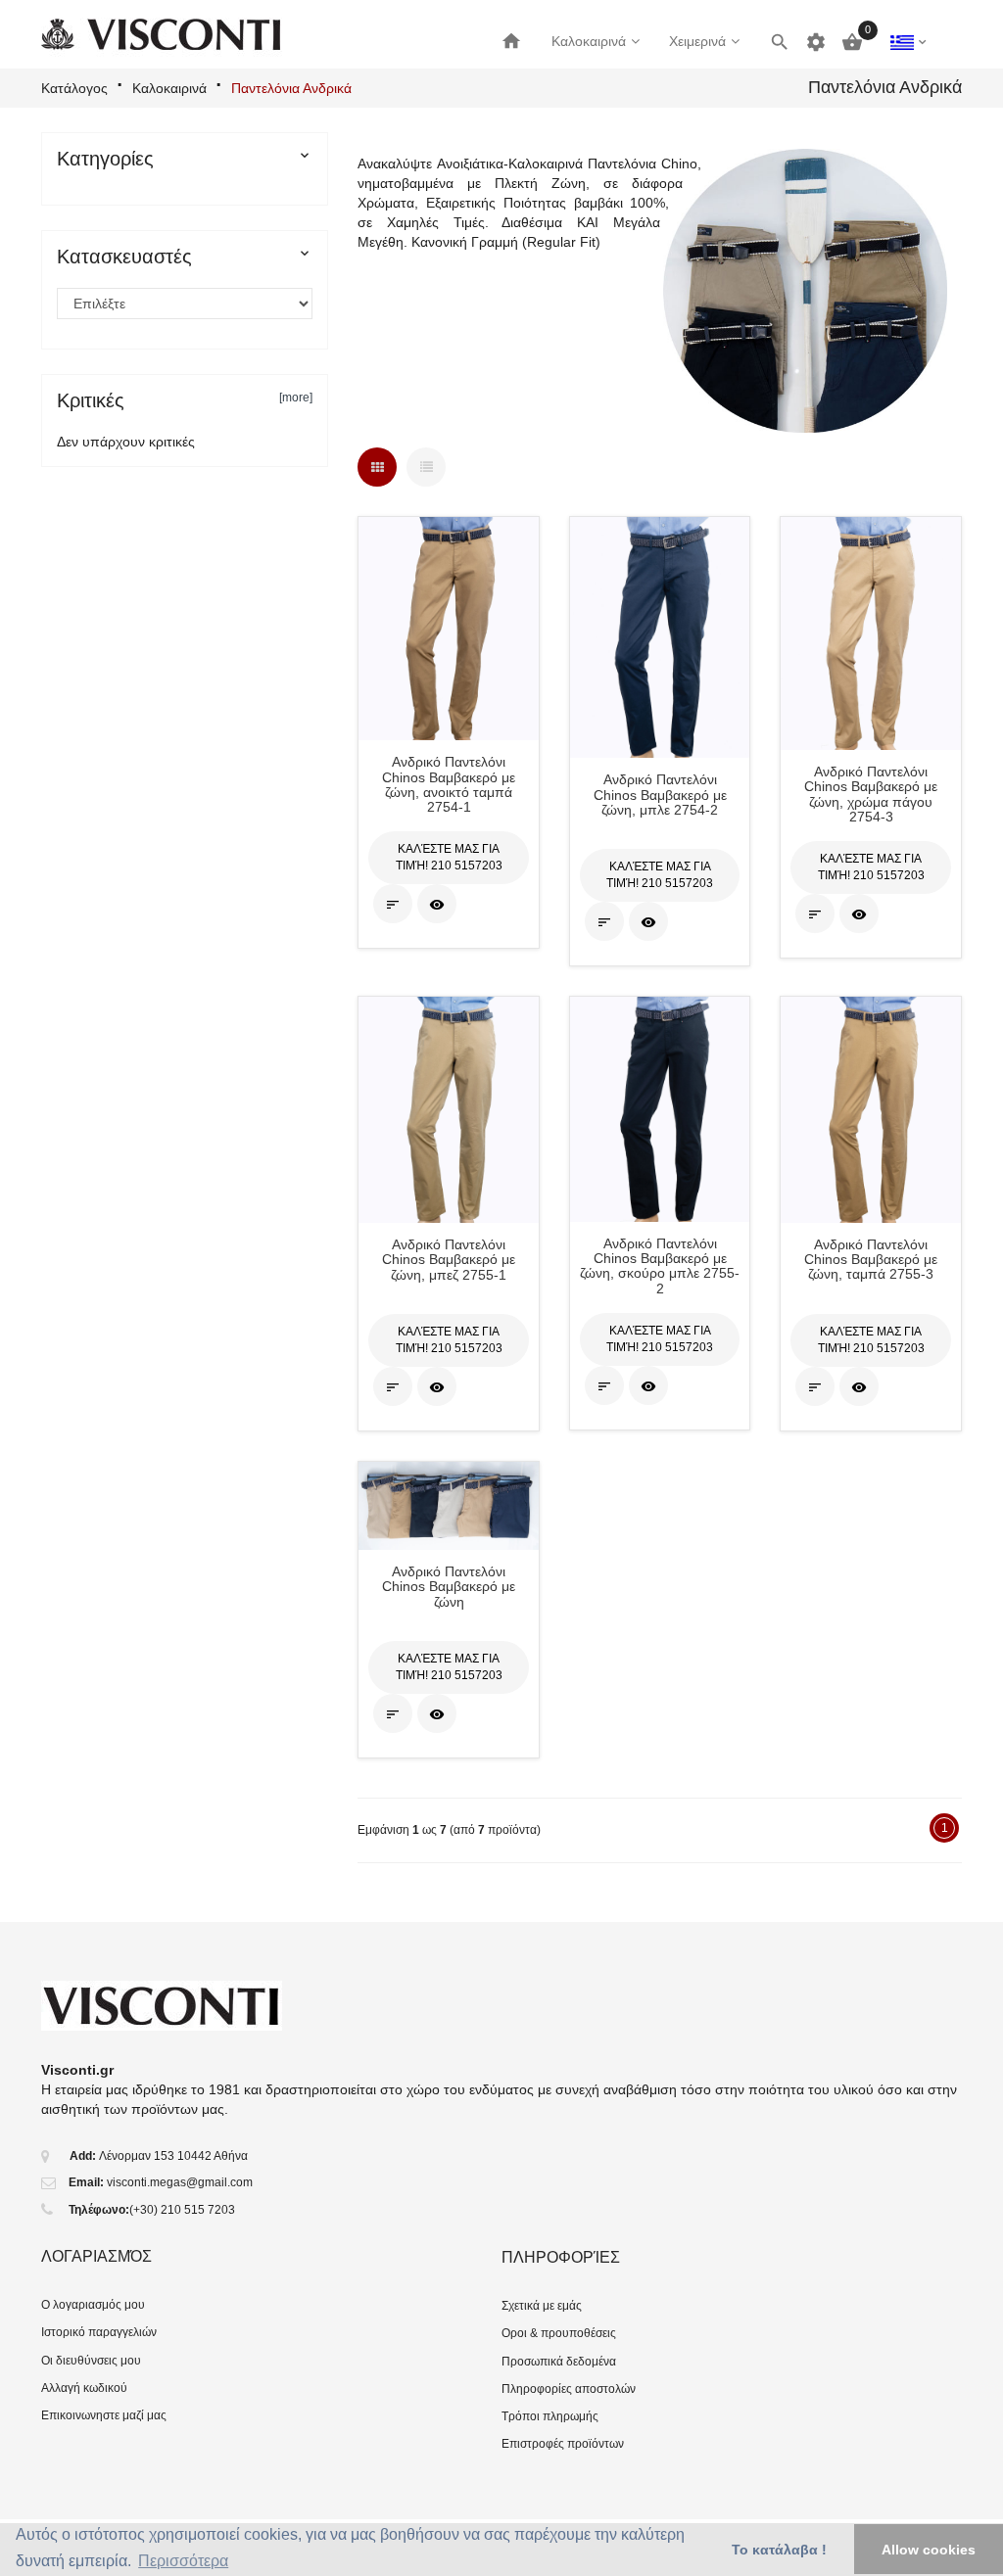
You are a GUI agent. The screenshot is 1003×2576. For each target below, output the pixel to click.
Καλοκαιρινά (169, 88)
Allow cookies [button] (929, 2550)
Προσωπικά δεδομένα (559, 2362)
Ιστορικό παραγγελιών (99, 2332)
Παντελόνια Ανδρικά (291, 88)
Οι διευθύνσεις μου (91, 2361)
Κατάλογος (74, 88)
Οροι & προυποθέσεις (559, 2333)
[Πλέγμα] (377, 467)
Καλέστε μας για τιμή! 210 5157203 (449, 857)
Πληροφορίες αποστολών (569, 2389)
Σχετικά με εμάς (542, 2306)
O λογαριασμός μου (93, 2305)
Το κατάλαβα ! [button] (779, 2550)
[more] (296, 398)
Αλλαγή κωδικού (84, 2388)
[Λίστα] (426, 467)
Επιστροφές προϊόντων (563, 2444)
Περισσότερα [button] (183, 2561)
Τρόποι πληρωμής (550, 2416)
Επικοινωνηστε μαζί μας (104, 2415)
